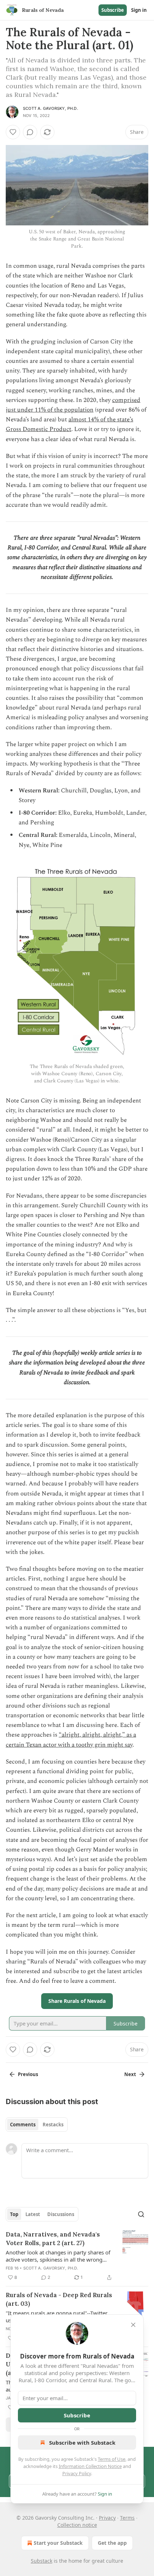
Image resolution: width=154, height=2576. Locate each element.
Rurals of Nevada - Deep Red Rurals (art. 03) (59, 2299)
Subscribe (113, 10)
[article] (77, 2256)
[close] (133, 2325)
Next (130, 2074)
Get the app (112, 2543)
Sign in (139, 10)
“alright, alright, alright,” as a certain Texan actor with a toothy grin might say (71, 1740)
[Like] (13, 132)
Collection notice (77, 2525)
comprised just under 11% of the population (73, 405)
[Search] (141, 2214)
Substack (42, 2561)
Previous (28, 2074)
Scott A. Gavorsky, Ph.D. (50, 108)
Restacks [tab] (53, 2125)
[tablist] (37, 2125)
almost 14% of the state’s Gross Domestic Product (69, 424)
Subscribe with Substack (82, 2442)
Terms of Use (112, 2459)
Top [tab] (14, 2214)
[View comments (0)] (30, 132)
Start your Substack (58, 2543)
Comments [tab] (23, 2125)
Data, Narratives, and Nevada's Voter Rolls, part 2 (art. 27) (53, 2239)
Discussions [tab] (61, 2214)
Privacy (107, 2518)
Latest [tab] (33, 2214)
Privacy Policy (77, 2473)
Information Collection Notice (90, 2466)
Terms (127, 2518)
